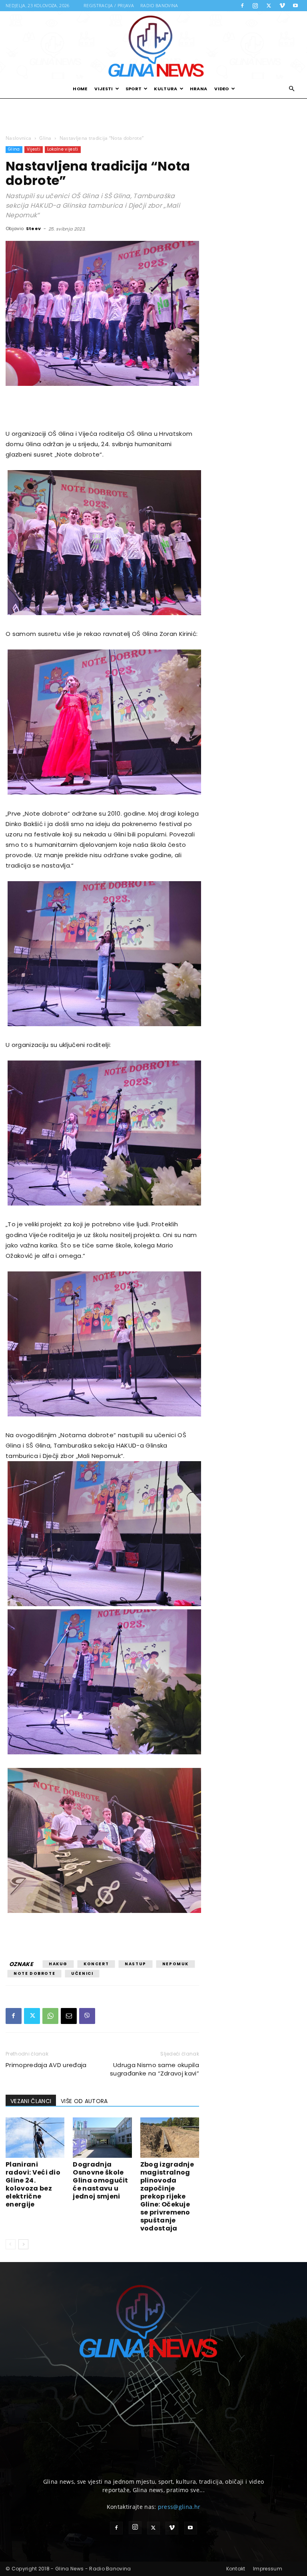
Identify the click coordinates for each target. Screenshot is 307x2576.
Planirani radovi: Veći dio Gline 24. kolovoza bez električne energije (33, 2184)
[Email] (69, 2016)
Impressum (268, 2569)
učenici (82, 1973)
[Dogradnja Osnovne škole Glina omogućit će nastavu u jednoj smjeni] (102, 2138)
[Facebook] (242, 6)
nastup (136, 1964)
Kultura (165, 89)
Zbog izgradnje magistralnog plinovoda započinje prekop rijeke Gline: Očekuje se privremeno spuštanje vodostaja (167, 2196)
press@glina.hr (179, 2507)
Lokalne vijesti (63, 149)
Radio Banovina (159, 5)
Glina (45, 138)
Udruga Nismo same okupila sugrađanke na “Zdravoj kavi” (154, 2069)
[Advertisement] (153, 116)
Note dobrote (34, 1973)
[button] (292, 89)
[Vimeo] (282, 6)
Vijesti (104, 89)
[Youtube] (295, 6)
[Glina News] (153, 45)
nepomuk (175, 1964)
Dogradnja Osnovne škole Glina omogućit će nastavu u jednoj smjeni (100, 2180)
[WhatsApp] (50, 2016)
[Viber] (87, 2016)
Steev (34, 228)
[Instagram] (255, 6)
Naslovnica (18, 138)
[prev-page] (11, 2244)
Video (222, 89)
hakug (58, 1964)
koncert (96, 1964)
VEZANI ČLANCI (31, 2101)
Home (80, 89)
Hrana (199, 89)
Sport (134, 89)
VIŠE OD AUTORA (84, 2101)
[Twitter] (269, 6)
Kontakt (236, 2569)
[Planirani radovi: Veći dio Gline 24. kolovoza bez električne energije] (35, 2138)
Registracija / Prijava (109, 5)
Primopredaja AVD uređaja (46, 2065)
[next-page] (23, 2244)
